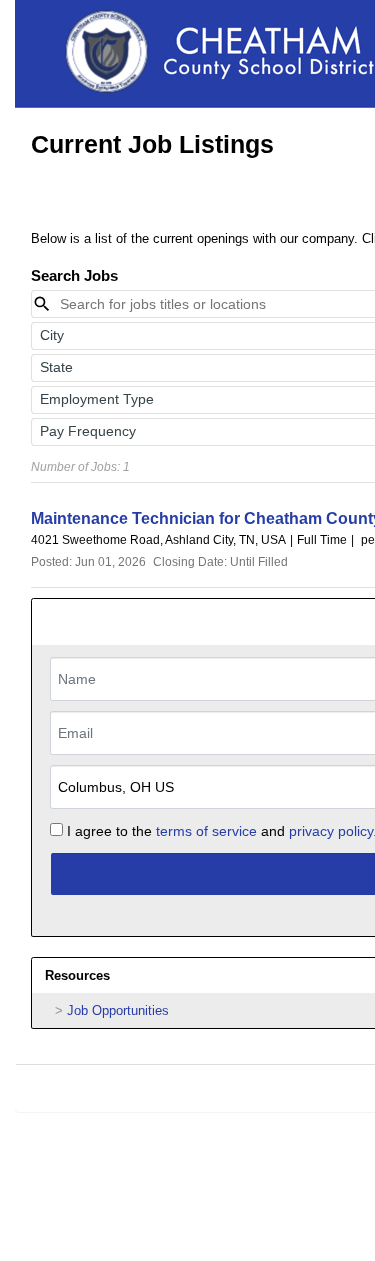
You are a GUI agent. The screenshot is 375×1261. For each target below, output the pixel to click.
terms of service (206, 831)
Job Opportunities (118, 1010)
